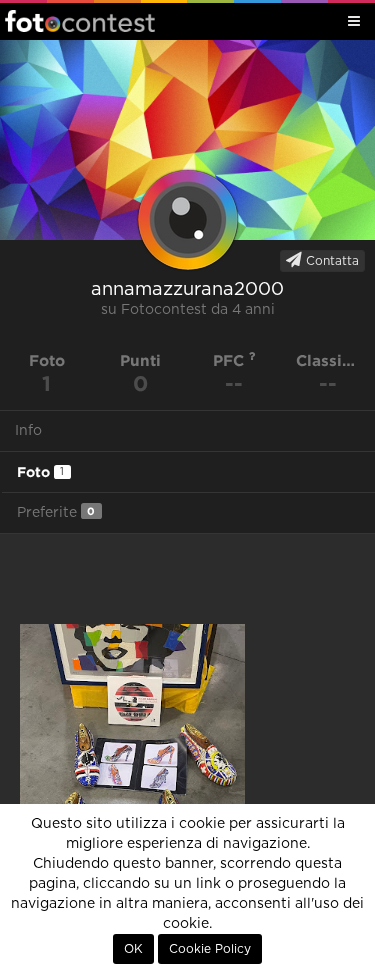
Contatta (330, 261)
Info (28, 431)
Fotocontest (80, 21)
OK (133, 949)
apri (132, 774)
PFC (231, 360)
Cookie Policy (210, 949)
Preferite (56, 512)
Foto (40, 472)
